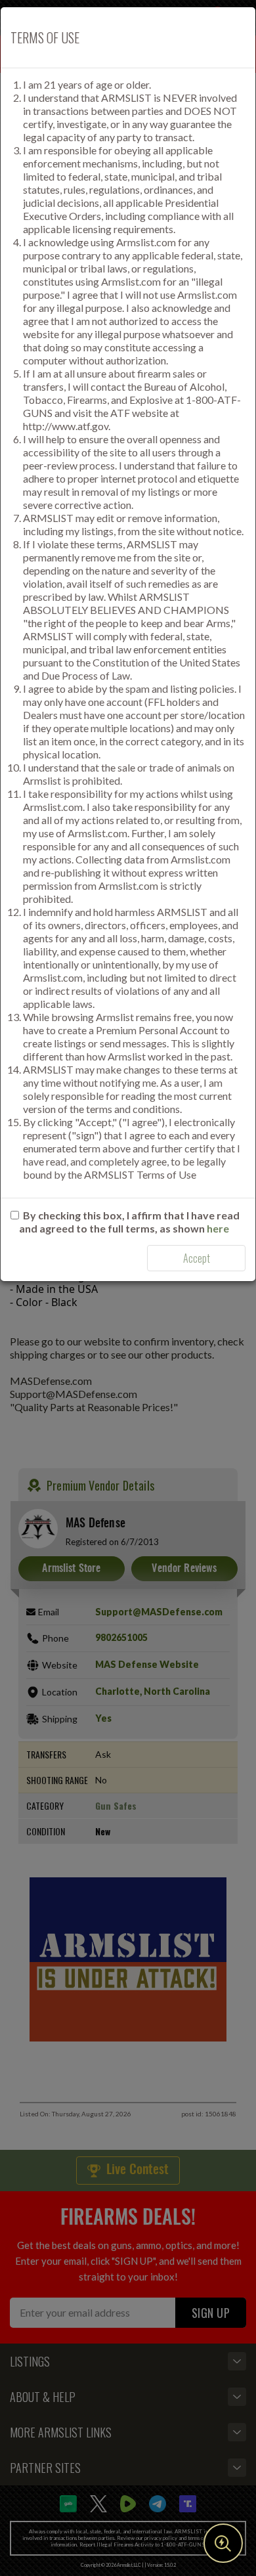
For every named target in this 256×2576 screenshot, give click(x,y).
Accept (197, 1258)
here (218, 1228)
